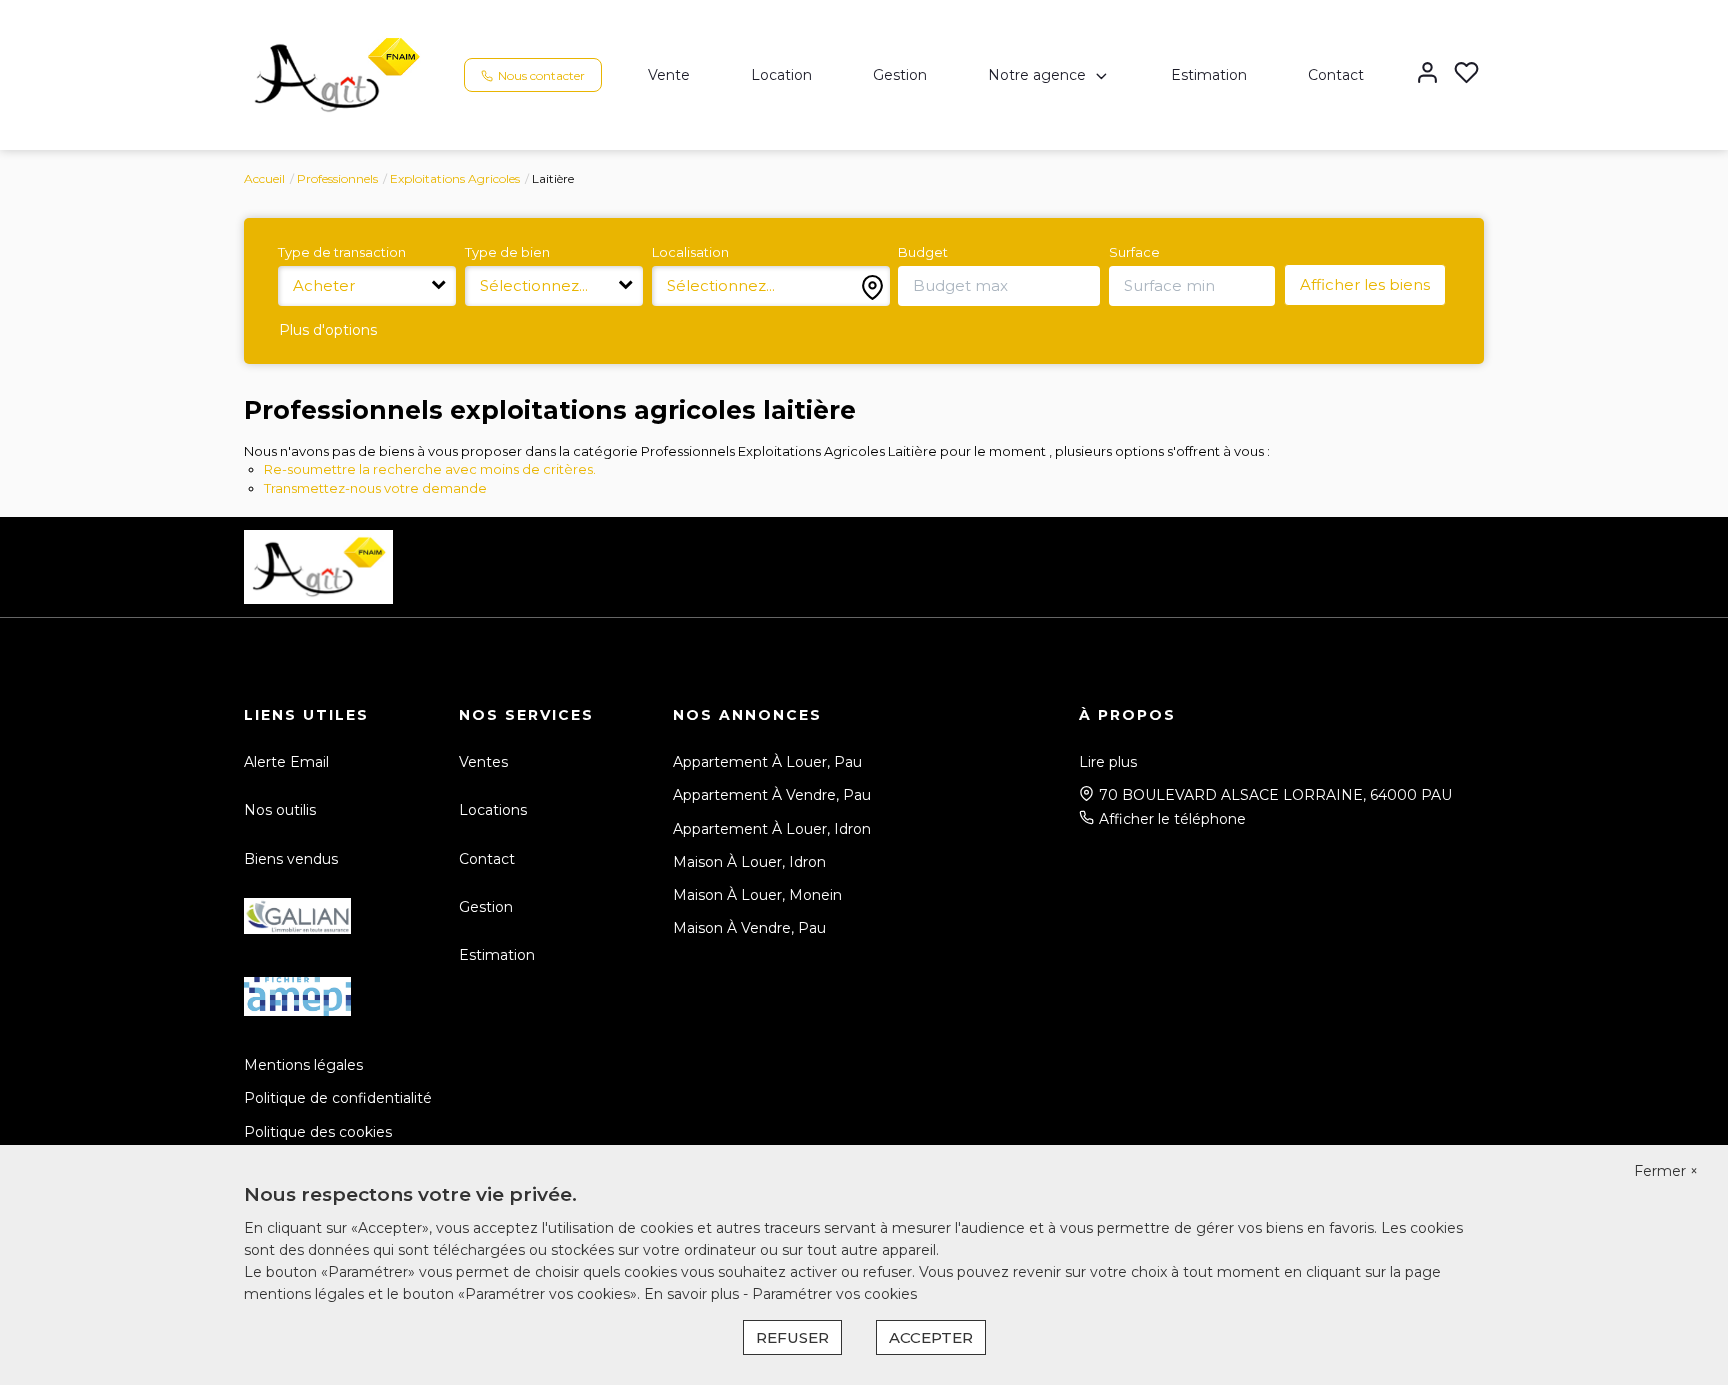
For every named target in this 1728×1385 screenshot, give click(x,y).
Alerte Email (286, 762)
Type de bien (507, 252)
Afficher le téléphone (1172, 819)
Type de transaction (342, 252)
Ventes (483, 762)
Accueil (264, 178)
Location (781, 75)
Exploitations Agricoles (455, 178)
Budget (923, 252)
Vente (669, 75)
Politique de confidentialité (338, 1098)
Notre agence (1037, 75)
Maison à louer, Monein (757, 895)
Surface (1134, 252)
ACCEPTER (931, 1337)
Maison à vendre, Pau (749, 928)
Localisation (690, 252)
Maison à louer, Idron (749, 862)
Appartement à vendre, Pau (772, 795)
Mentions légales (303, 1065)
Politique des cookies (318, 1132)
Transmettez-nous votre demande (375, 488)
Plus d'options (328, 330)
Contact (1336, 75)
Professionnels (337, 178)
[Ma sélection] (1466, 74)
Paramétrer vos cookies (834, 1294)
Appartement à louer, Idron (772, 829)
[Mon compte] (1427, 74)
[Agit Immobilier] (336, 74)
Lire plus (1108, 762)
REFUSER (792, 1337)
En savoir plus (693, 1294)
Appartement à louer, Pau (767, 762)
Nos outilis (280, 810)
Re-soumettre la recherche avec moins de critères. (430, 469)
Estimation (1209, 75)
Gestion (900, 75)
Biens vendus (291, 859)
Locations (493, 810)
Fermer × (1666, 1171)
